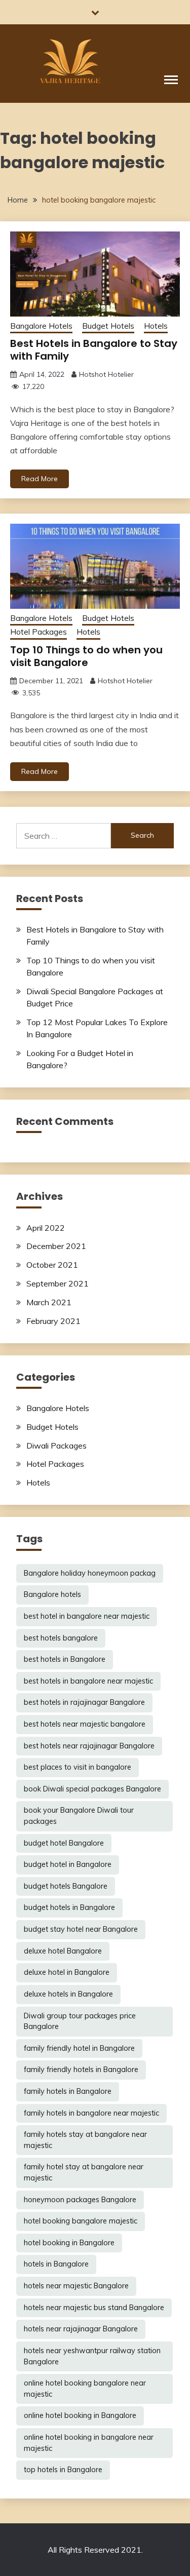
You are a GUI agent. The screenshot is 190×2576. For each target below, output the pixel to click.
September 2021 (58, 1283)
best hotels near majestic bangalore (85, 1724)
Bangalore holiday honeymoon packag (90, 1573)
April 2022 (46, 1228)
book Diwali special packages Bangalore (92, 1789)
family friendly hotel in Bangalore (79, 2048)
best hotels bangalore (61, 1638)
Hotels (156, 326)
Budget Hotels (108, 326)
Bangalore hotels (52, 1594)
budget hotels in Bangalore (69, 1907)
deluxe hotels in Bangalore (68, 1994)
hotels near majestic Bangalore (76, 2286)
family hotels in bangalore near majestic (91, 2113)
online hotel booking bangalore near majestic (85, 2389)
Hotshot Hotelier (106, 374)
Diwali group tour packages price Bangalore (80, 2021)
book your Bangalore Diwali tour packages (79, 1816)
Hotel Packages (39, 632)
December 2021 (56, 1246)
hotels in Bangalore (56, 2264)
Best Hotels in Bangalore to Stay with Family (94, 350)
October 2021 (52, 1265)
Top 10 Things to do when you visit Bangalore (86, 656)
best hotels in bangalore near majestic (88, 1681)
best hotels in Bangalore (65, 1659)
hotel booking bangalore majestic (81, 2221)
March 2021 (49, 1302)
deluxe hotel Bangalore (63, 1951)
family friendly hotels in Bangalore (81, 2070)
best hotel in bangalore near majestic (87, 1616)
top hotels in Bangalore (63, 2470)
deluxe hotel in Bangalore (67, 1972)
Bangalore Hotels (41, 326)
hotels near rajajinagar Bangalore (81, 2329)
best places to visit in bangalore (78, 1767)
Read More (40, 479)
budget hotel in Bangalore (68, 1864)
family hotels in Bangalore (68, 2091)
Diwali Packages (56, 1446)
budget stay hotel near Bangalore (81, 1929)
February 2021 (53, 1321)
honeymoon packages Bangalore (80, 2200)
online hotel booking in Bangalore (80, 2415)
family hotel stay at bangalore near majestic (84, 2172)
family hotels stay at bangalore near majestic (85, 2140)
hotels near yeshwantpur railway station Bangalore (92, 2356)
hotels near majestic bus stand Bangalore (94, 2308)
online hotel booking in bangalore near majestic (89, 2443)
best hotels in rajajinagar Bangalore (84, 1702)
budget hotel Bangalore (64, 1843)
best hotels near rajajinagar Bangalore (89, 1746)
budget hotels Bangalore (66, 1886)
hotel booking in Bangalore (69, 2243)
